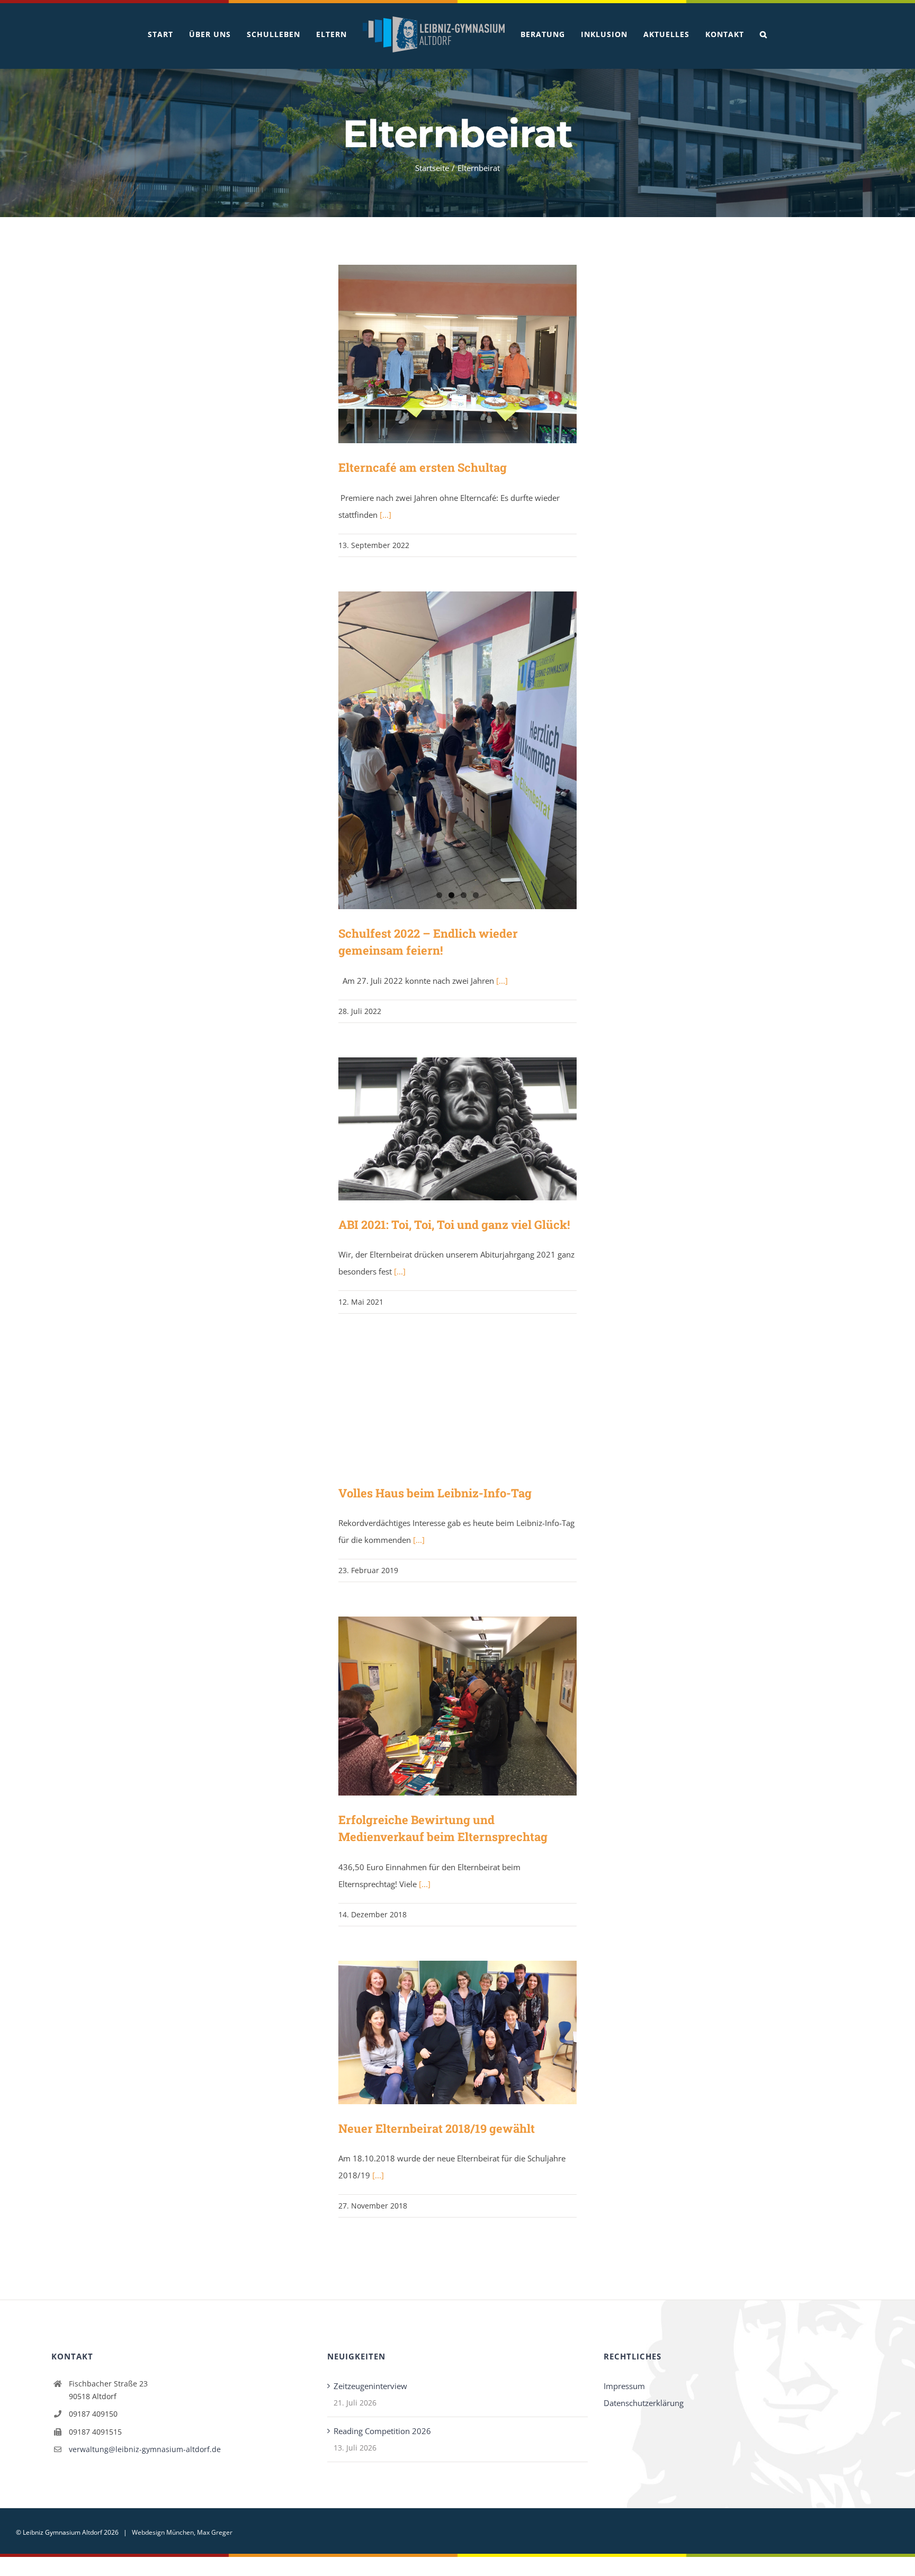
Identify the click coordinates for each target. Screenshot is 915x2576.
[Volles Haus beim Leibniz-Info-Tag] (457, 1408)
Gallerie (473, 354)
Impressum (624, 2386)
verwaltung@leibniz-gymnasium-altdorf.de (145, 2449)
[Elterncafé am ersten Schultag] (457, 354)
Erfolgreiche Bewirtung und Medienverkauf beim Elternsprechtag (442, 1706)
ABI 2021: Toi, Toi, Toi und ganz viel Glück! (442, 1129)
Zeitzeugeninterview (370, 2386)
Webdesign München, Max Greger (182, 2532)
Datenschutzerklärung (644, 2403)
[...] (385, 515)
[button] (756, 34)
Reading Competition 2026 (382, 2431)
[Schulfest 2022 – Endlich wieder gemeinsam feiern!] (457, 750)
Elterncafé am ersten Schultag (442, 354)
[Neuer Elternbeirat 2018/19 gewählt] (457, 2032)
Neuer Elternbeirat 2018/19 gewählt (442, 2032)
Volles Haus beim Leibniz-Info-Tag (442, 1409)
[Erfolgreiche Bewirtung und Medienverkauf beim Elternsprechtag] (457, 1706)
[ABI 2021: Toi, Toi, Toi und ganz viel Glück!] (457, 1129)
